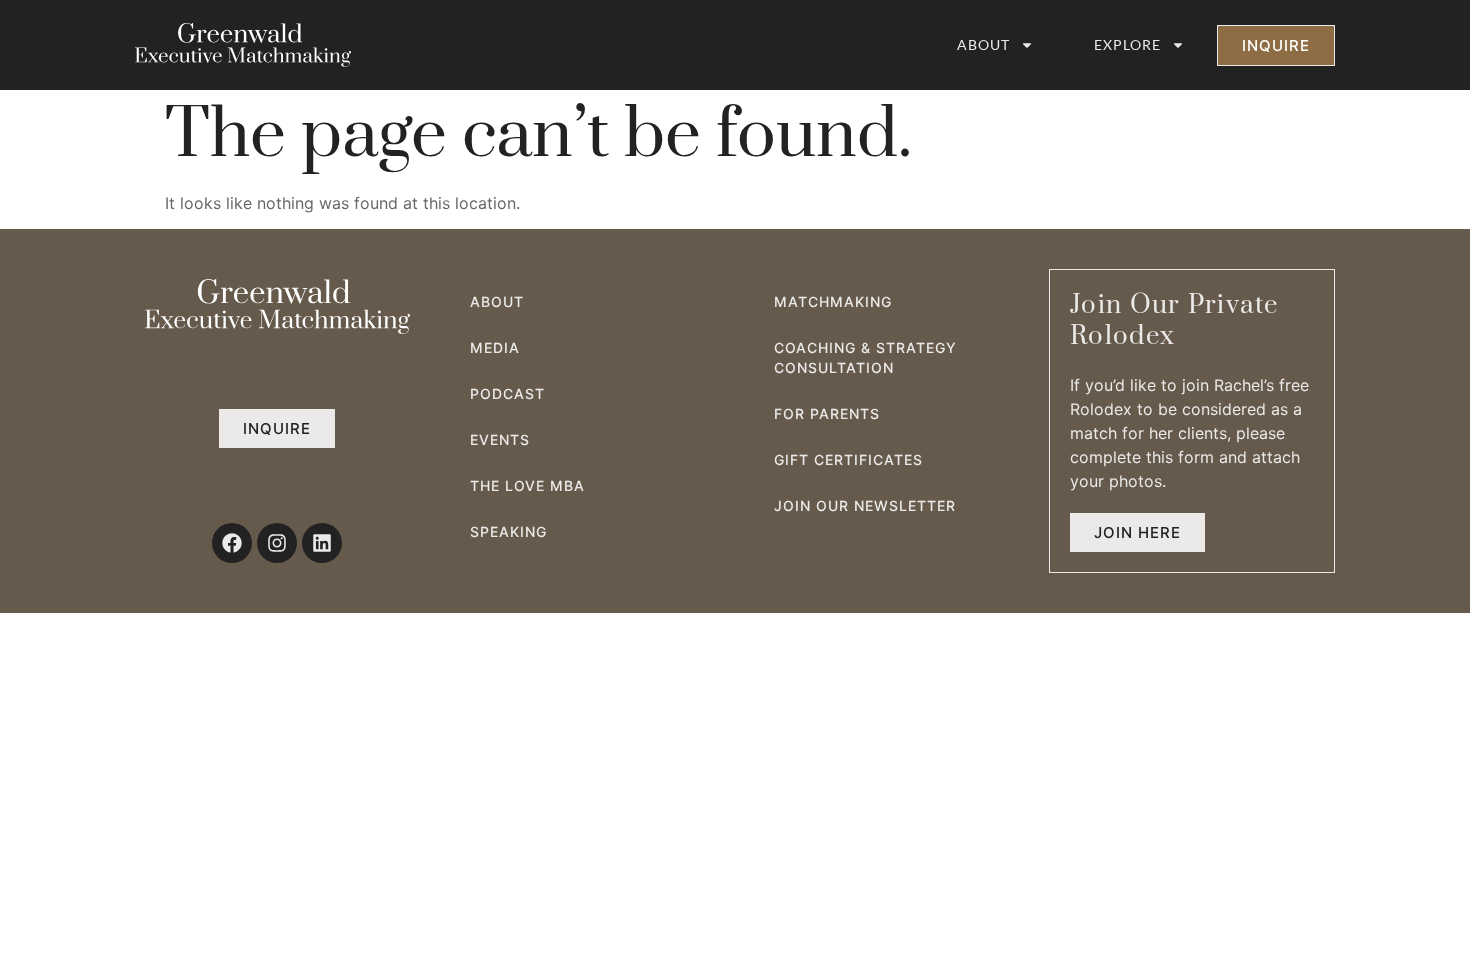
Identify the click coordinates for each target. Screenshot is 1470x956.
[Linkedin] (322, 543)
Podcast (507, 393)
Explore (1127, 44)
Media (495, 347)
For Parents (827, 413)
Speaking (508, 531)
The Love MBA (527, 485)
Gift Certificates (848, 459)
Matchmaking (833, 301)
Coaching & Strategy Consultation (865, 357)
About (983, 44)
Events (500, 439)
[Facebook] (232, 543)
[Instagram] (277, 543)
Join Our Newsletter (865, 505)
